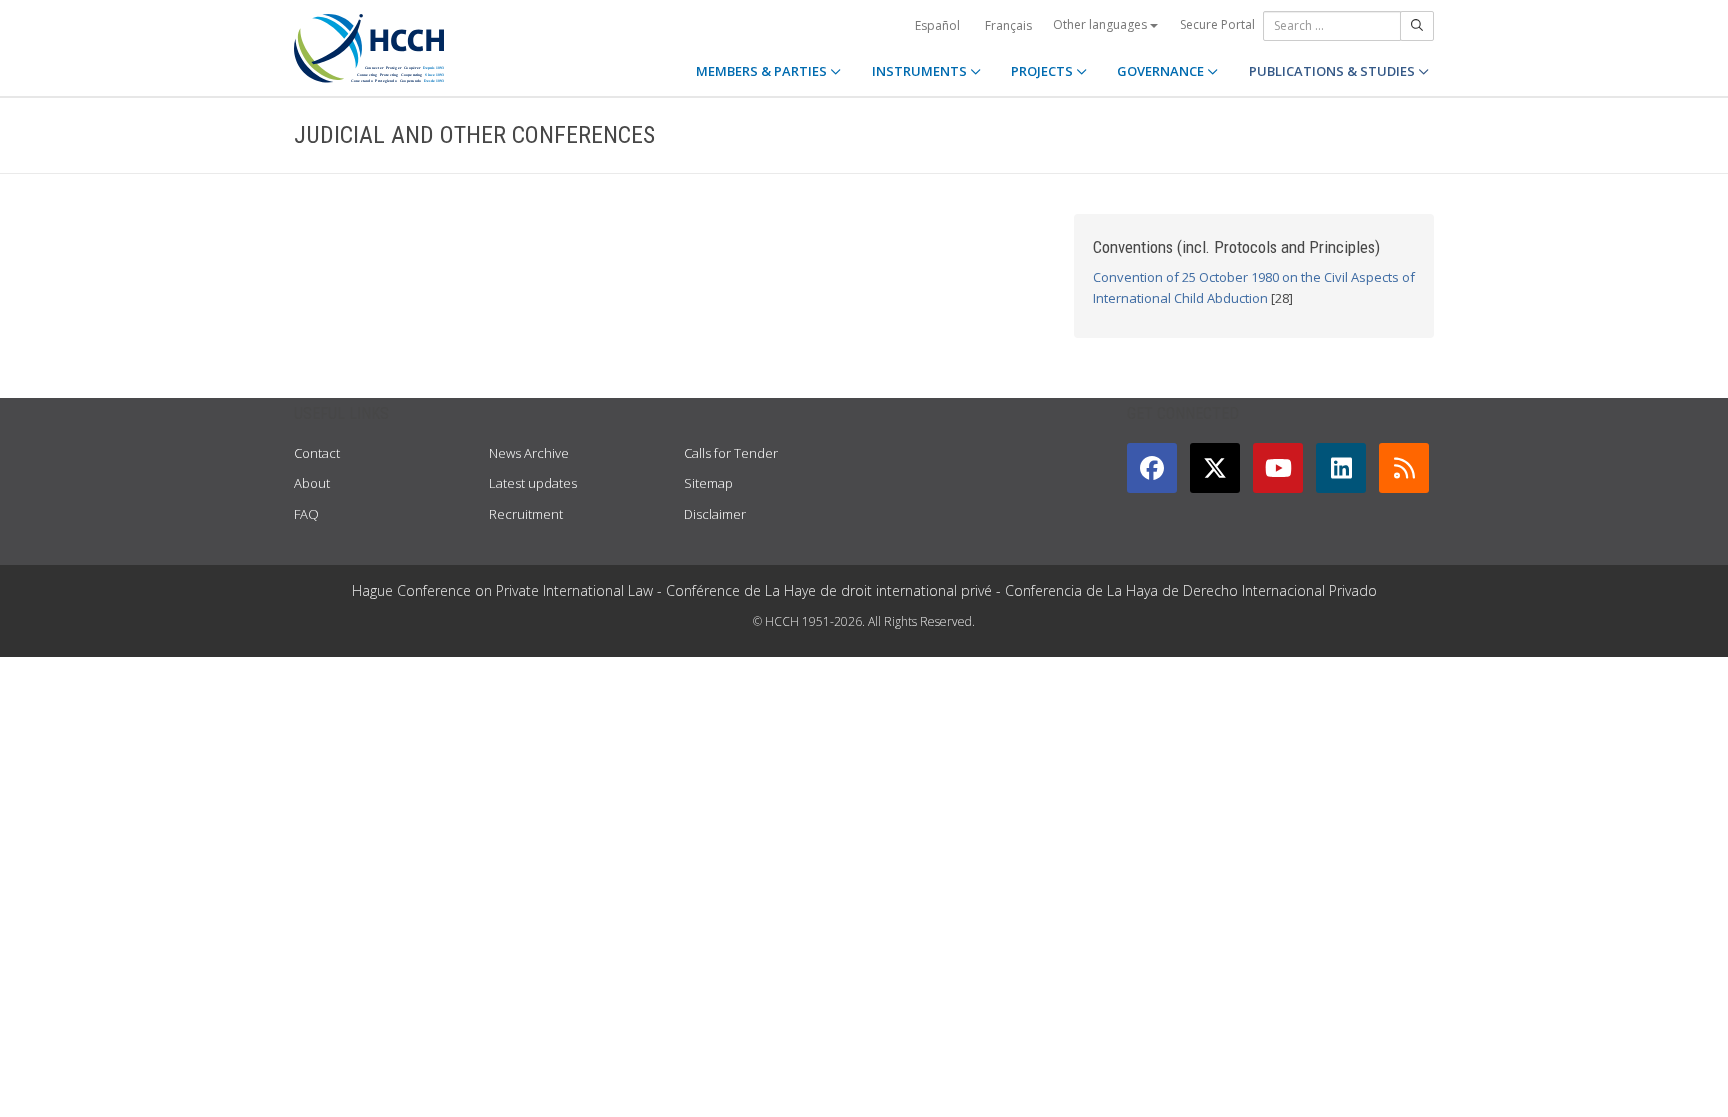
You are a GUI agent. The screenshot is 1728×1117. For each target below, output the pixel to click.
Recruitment (526, 514)
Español (937, 25)
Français (1008, 25)
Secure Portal (1217, 24)
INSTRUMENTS (921, 71)
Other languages (1101, 24)
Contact (317, 453)
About (312, 483)
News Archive (529, 453)
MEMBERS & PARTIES (763, 71)
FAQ (306, 514)
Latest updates (533, 483)
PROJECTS (1043, 71)
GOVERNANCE (1162, 71)
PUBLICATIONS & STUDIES (1333, 71)
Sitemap (708, 483)
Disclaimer (715, 514)
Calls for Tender (731, 453)
